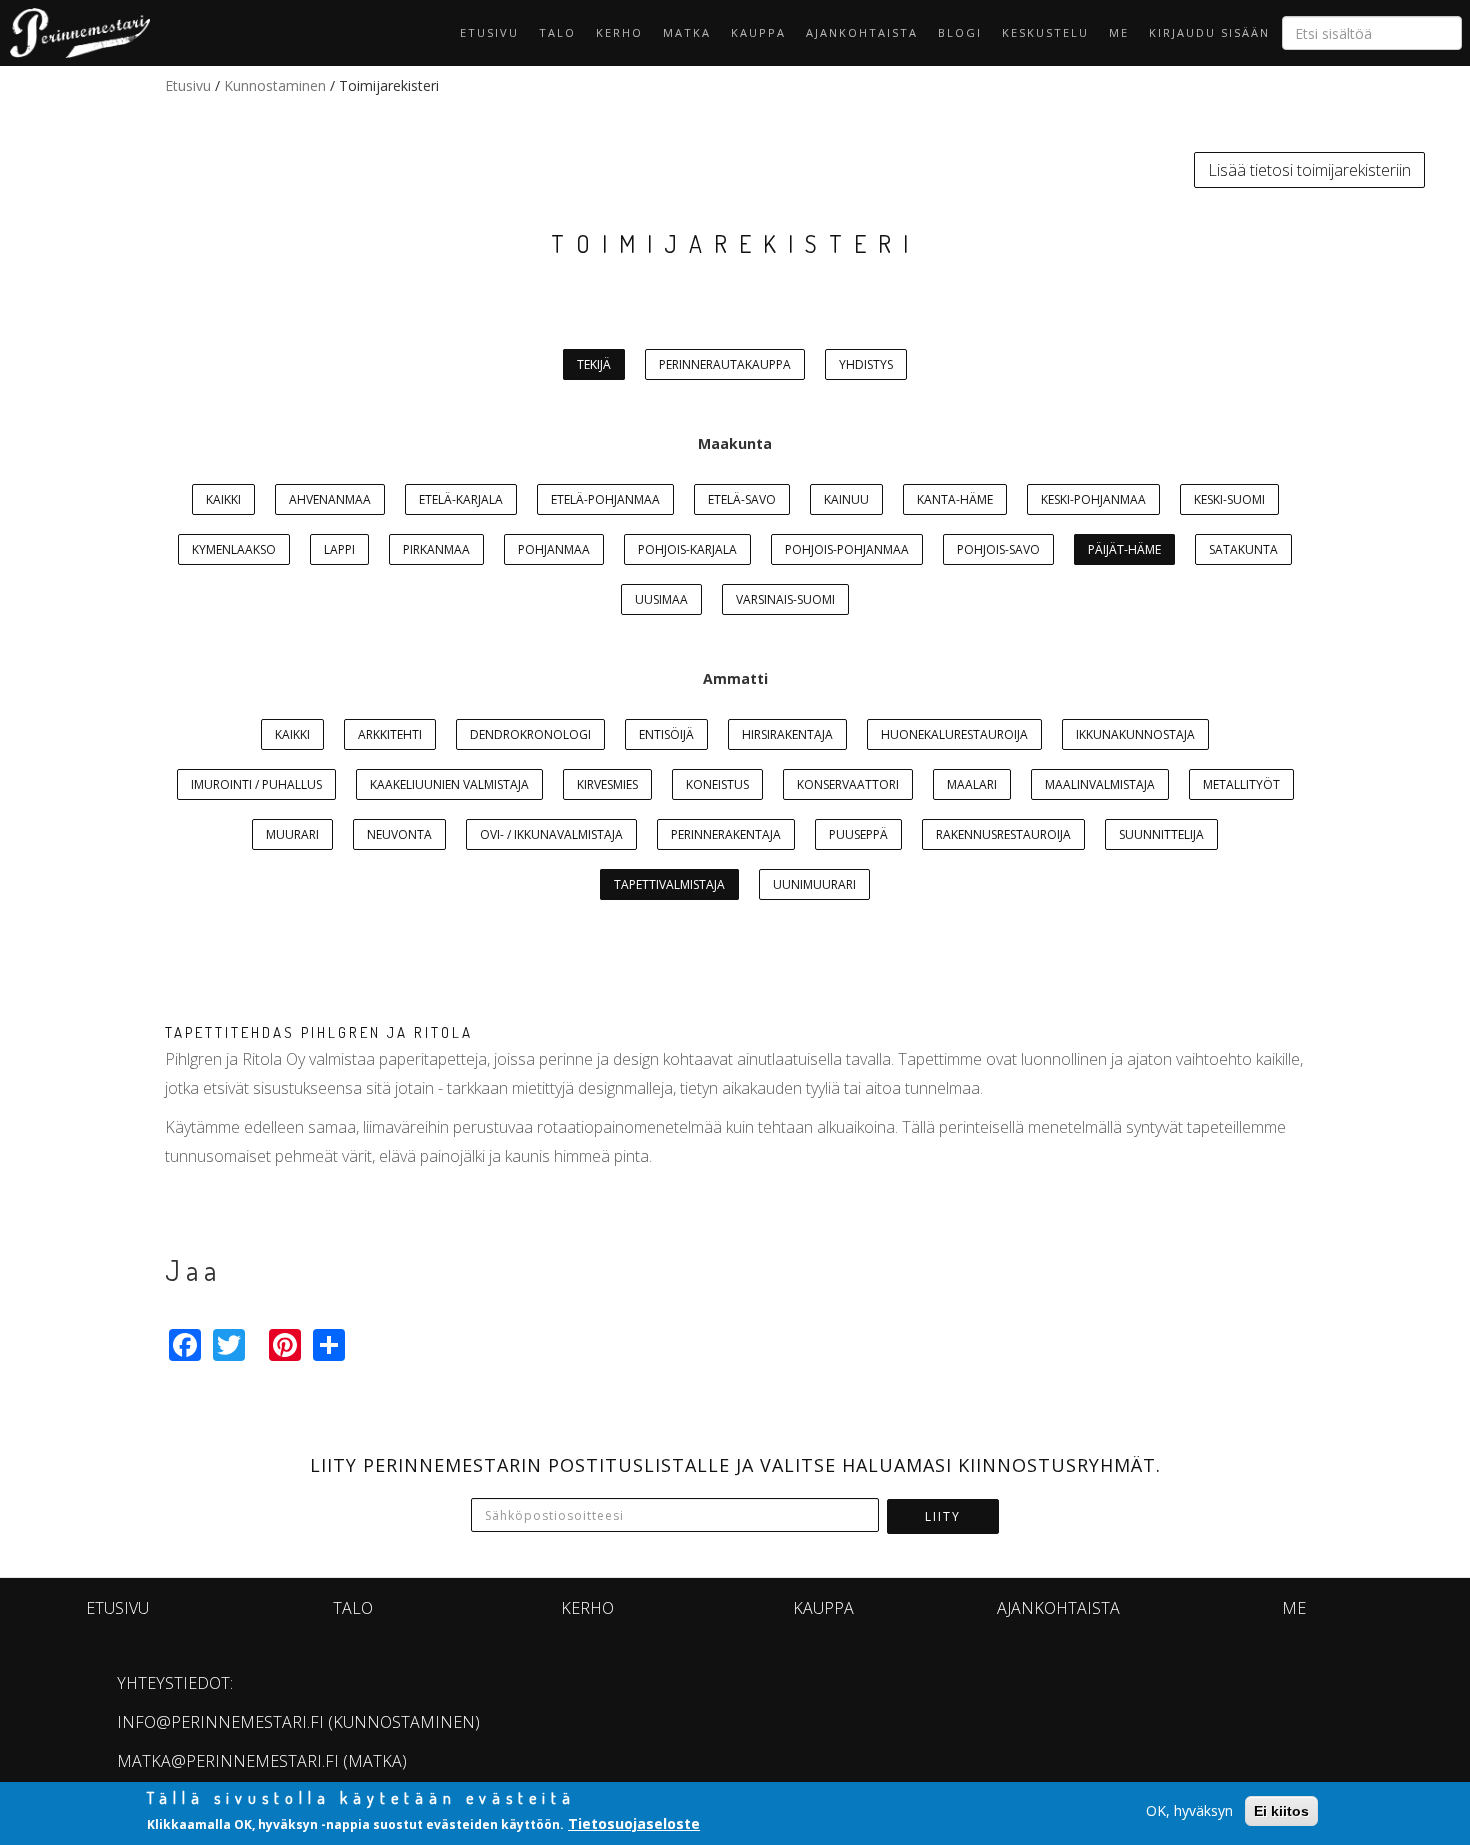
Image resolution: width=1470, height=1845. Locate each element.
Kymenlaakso (234, 549)
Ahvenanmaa (330, 499)
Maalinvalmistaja (1100, 784)
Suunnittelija (1161, 834)
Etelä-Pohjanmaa (605, 499)
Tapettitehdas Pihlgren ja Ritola (319, 1032)
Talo (557, 32)
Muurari (292, 834)
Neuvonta (399, 834)
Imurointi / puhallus (256, 784)
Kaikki (223, 499)
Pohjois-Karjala (687, 549)
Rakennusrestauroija (1003, 834)
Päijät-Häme (1124, 549)
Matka (687, 32)
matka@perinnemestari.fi (228, 1761)
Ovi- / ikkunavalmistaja (551, 834)
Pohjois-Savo (998, 549)
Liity (943, 1516)
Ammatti (735, 678)
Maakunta (735, 443)
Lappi (339, 549)
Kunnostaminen (275, 85)
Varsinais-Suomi (785, 599)
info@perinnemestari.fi (220, 1722)
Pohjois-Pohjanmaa (847, 549)
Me (1119, 32)
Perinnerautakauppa (725, 364)
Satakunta (1243, 549)
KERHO (619, 32)
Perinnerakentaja (726, 834)
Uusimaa (661, 599)
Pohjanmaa (554, 549)
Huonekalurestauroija (954, 734)
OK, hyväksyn (1189, 1810)
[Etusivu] (75, 33)
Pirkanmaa (436, 549)
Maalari (972, 784)
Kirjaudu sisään (1209, 32)
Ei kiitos (1281, 1811)
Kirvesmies (607, 784)
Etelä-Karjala (461, 499)
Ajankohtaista (862, 32)
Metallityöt (1241, 784)
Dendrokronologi (530, 734)
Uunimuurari (814, 884)
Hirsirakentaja (787, 734)
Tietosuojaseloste (634, 1823)
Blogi (960, 32)
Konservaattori (848, 784)
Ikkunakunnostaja (1135, 734)
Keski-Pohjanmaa (1093, 499)
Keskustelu (1045, 32)
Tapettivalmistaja (669, 884)
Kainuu (846, 499)
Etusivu (489, 32)
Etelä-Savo (742, 499)
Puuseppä (858, 834)
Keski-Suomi (1229, 499)
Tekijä (594, 364)
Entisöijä (666, 734)
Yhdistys (866, 364)
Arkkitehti (390, 734)
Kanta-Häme (955, 499)
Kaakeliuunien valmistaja (449, 784)
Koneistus (717, 784)
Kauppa (758, 32)
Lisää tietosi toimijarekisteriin (1309, 170)
